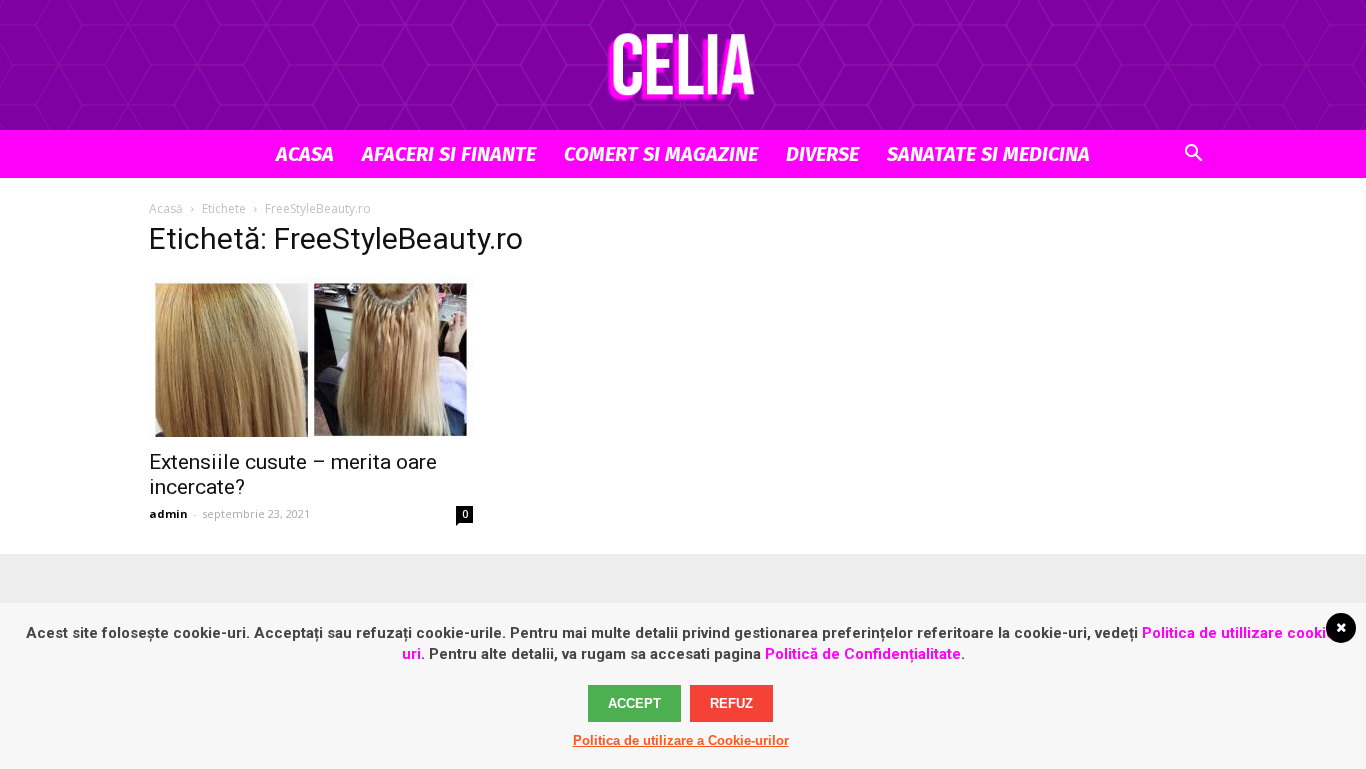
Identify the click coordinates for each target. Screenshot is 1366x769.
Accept (634, 703)
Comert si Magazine (661, 154)
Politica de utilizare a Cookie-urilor (681, 740)
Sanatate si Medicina (988, 154)
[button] (1193, 155)
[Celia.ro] (683, 66)
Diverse (822, 154)
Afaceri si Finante (449, 154)
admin (168, 513)
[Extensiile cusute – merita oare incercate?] (311, 357)
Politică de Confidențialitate (863, 654)
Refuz (731, 703)
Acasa (305, 154)
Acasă (166, 208)
